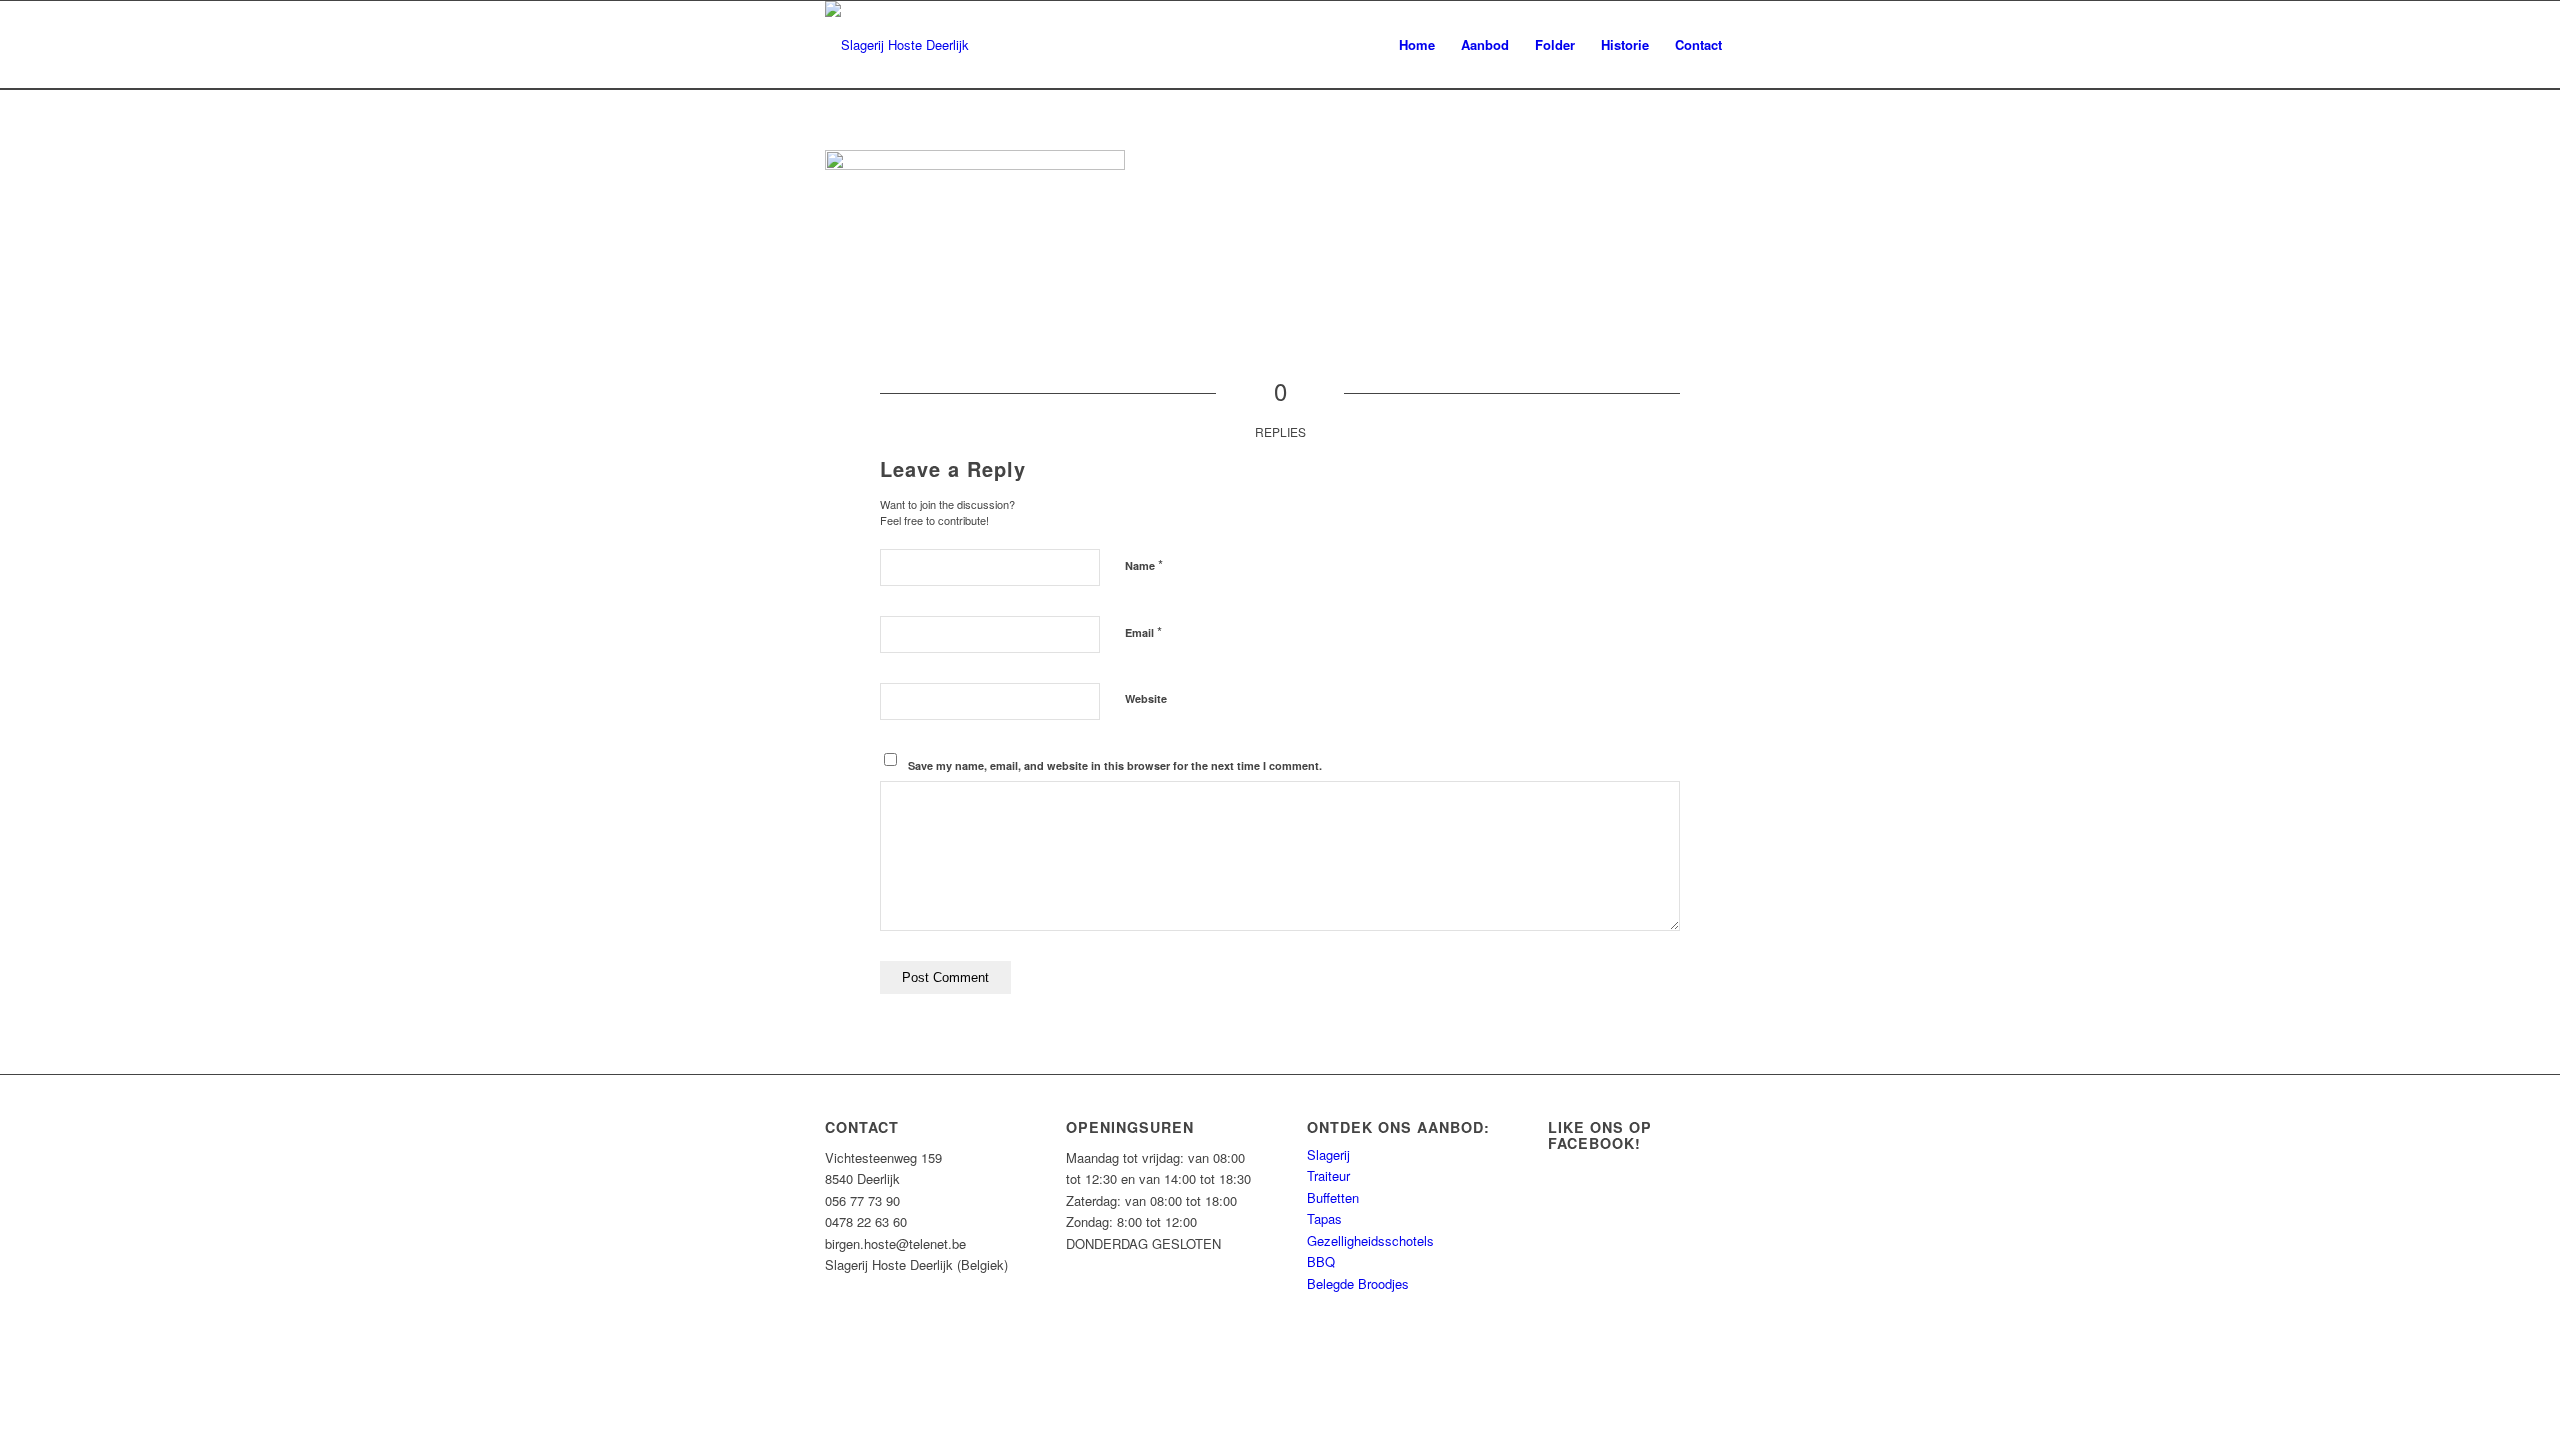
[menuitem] (1417, 45)
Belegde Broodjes (1358, 1283)
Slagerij (1328, 1154)
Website (1146, 698)
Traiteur (1328, 1175)
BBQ (1321, 1261)
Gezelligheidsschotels (1370, 1240)
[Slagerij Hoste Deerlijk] (897, 45)
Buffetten (1333, 1197)
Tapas (1324, 1218)
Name (1144, 564)
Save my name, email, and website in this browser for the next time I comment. (1115, 765)
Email (1143, 631)
